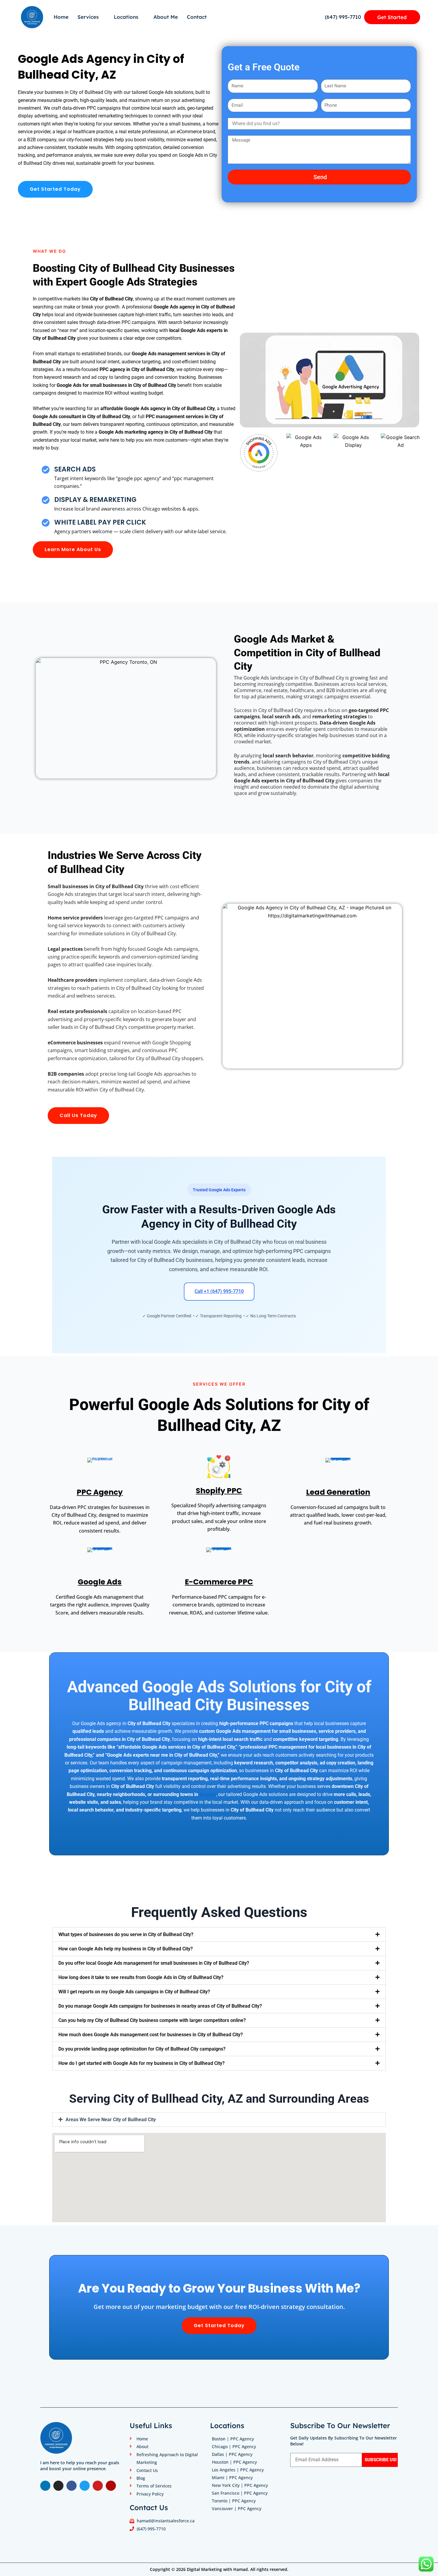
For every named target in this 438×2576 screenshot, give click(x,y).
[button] (219, 1934)
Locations (126, 17)
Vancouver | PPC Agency (237, 2508)
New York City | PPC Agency (240, 2485)
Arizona (208, 1794)
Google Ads (100, 1582)
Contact (197, 17)
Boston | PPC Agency (233, 2439)
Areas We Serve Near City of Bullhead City (111, 2120)
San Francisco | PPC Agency (240, 2493)
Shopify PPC (219, 1491)
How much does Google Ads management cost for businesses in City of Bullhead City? (151, 2035)
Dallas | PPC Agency (232, 2454)
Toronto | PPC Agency (234, 2501)
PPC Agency (100, 1492)
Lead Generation (338, 1492)
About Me (166, 17)
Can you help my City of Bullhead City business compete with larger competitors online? (152, 2020)
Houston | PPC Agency (234, 2462)
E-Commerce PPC (219, 1582)
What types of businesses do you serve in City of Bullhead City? (126, 1934)
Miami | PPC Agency (232, 2477)
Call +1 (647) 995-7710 (219, 1291)
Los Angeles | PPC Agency (238, 2470)
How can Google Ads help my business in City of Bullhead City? (126, 1949)
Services (88, 17)
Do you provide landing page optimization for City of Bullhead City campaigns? (142, 2049)
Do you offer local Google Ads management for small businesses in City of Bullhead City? (154, 1963)
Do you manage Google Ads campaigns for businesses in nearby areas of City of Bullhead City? (160, 2006)
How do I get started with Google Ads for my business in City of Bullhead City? (142, 2063)
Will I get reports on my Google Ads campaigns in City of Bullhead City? (134, 1992)
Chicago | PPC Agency (234, 2446)
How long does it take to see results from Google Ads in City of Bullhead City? (141, 1977)
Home (61, 17)
